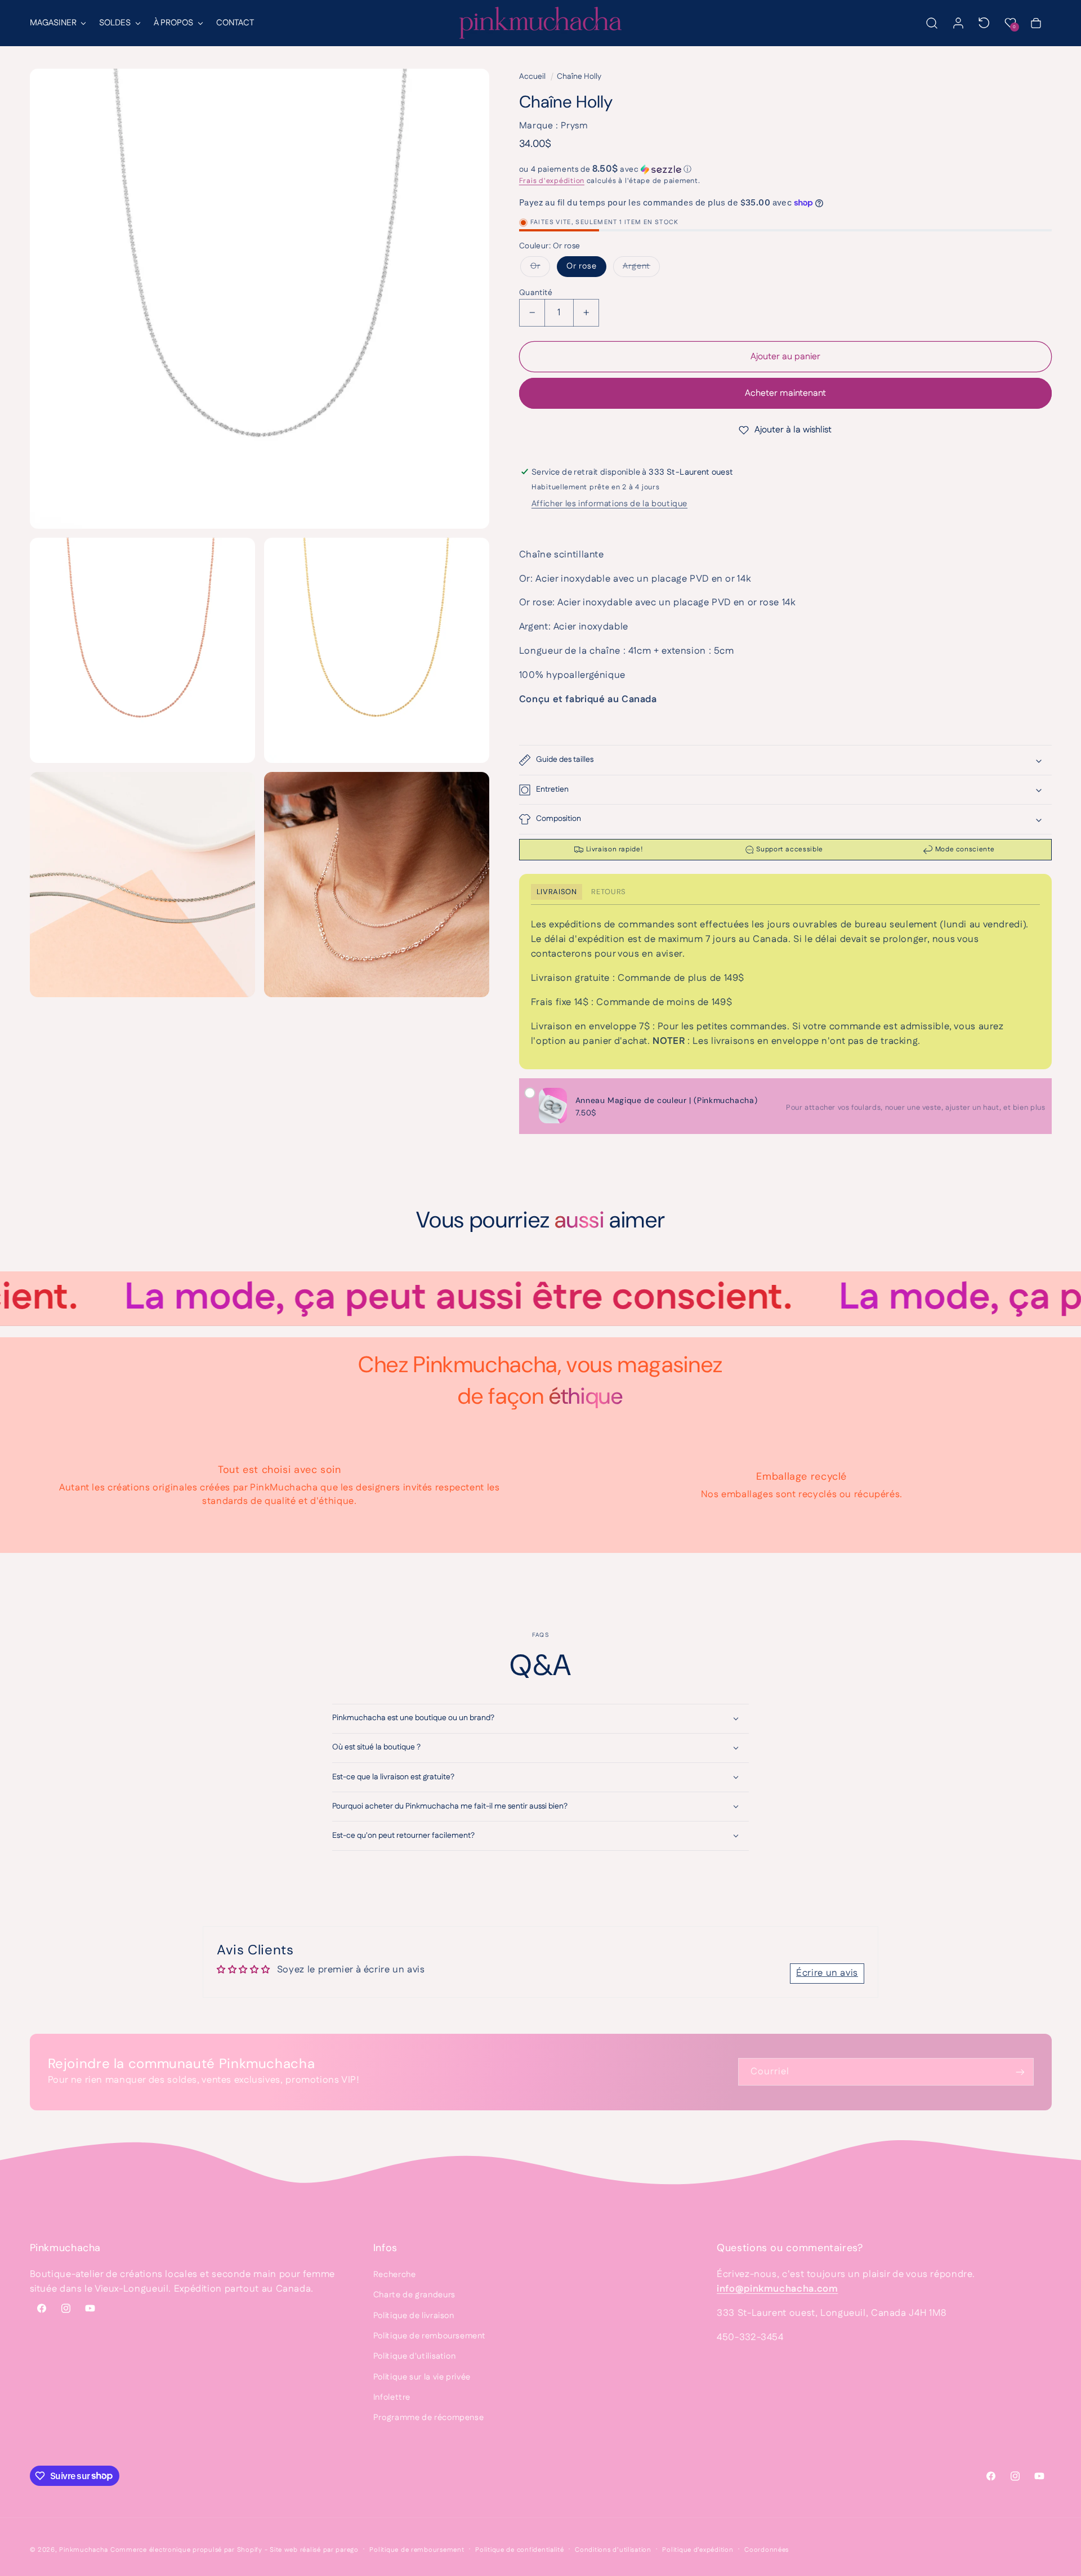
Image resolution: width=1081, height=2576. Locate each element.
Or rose (582, 266)
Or (535, 264)
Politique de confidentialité (520, 2550)
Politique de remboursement (429, 2336)
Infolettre (392, 2397)
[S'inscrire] (1020, 2072)
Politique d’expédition (698, 2550)
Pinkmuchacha (84, 2550)
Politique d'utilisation (415, 2356)
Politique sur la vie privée (422, 2377)
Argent (636, 264)
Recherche (395, 2274)
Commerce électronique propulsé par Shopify (186, 2550)
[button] (57, 23)
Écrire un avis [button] (827, 1973)
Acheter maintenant (785, 393)
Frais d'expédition (552, 181)
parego (347, 2550)
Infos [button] (385, 2248)
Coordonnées (767, 2550)
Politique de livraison (414, 2316)
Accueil (532, 77)
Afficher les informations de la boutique (609, 504)
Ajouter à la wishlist (793, 430)
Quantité (536, 293)
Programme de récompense (429, 2417)
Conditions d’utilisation (613, 2550)
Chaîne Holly (579, 77)
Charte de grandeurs (414, 2295)
